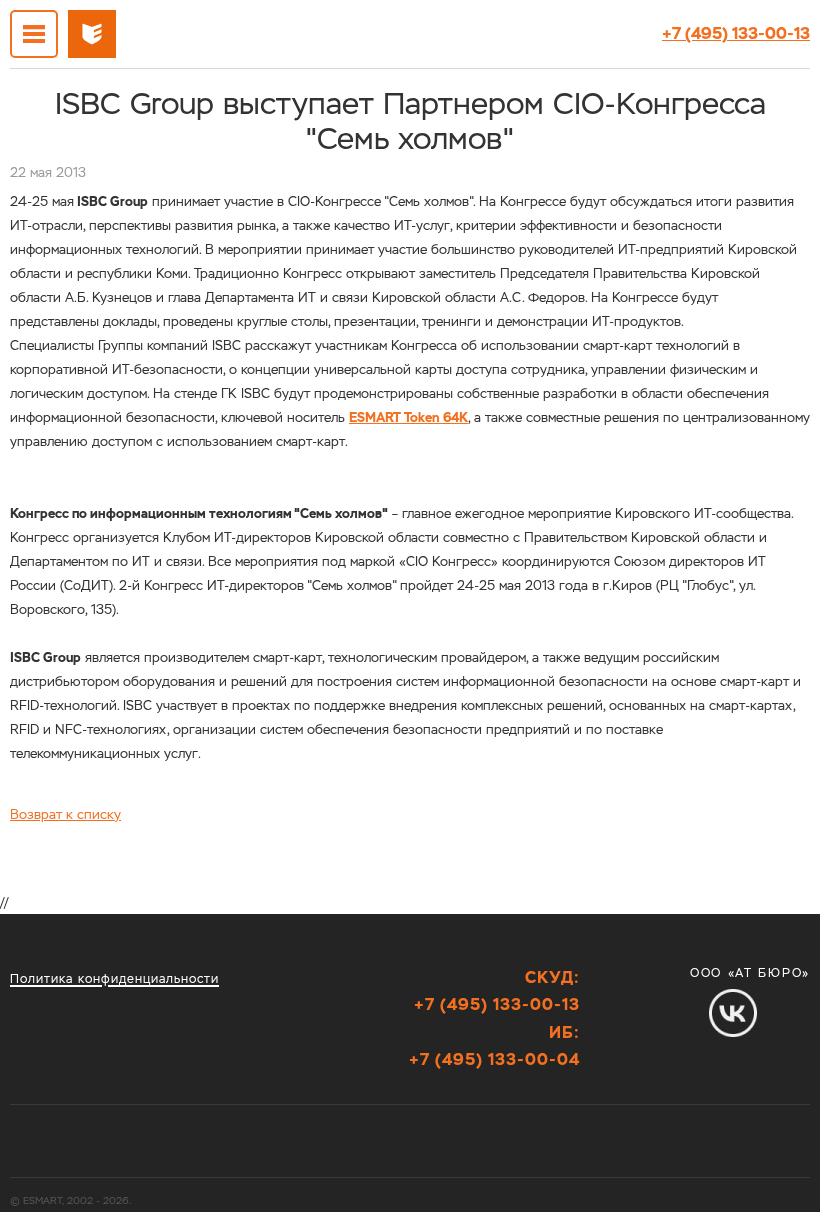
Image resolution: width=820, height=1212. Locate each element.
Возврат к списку (65, 814)
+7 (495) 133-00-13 (736, 33)
